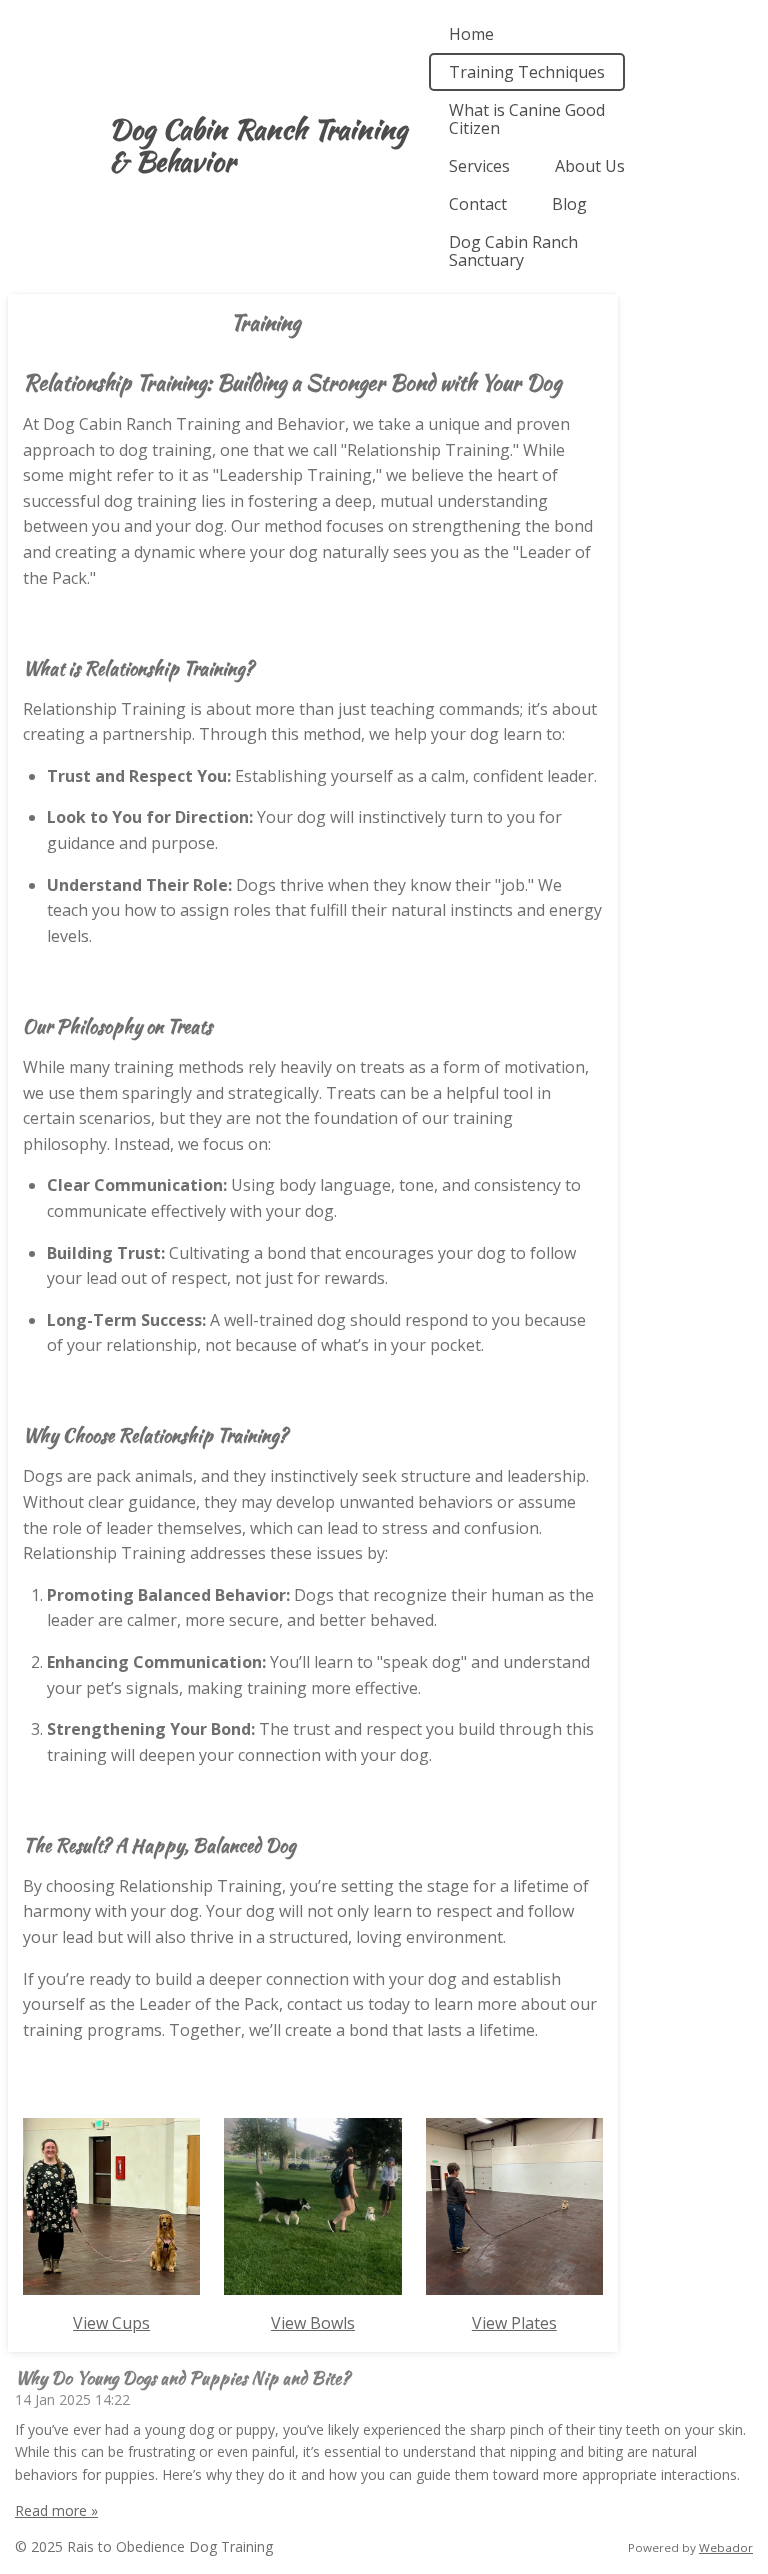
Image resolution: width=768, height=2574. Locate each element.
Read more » (56, 2510)
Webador (726, 2547)
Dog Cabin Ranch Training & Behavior (258, 145)
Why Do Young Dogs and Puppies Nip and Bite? (182, 2377)
